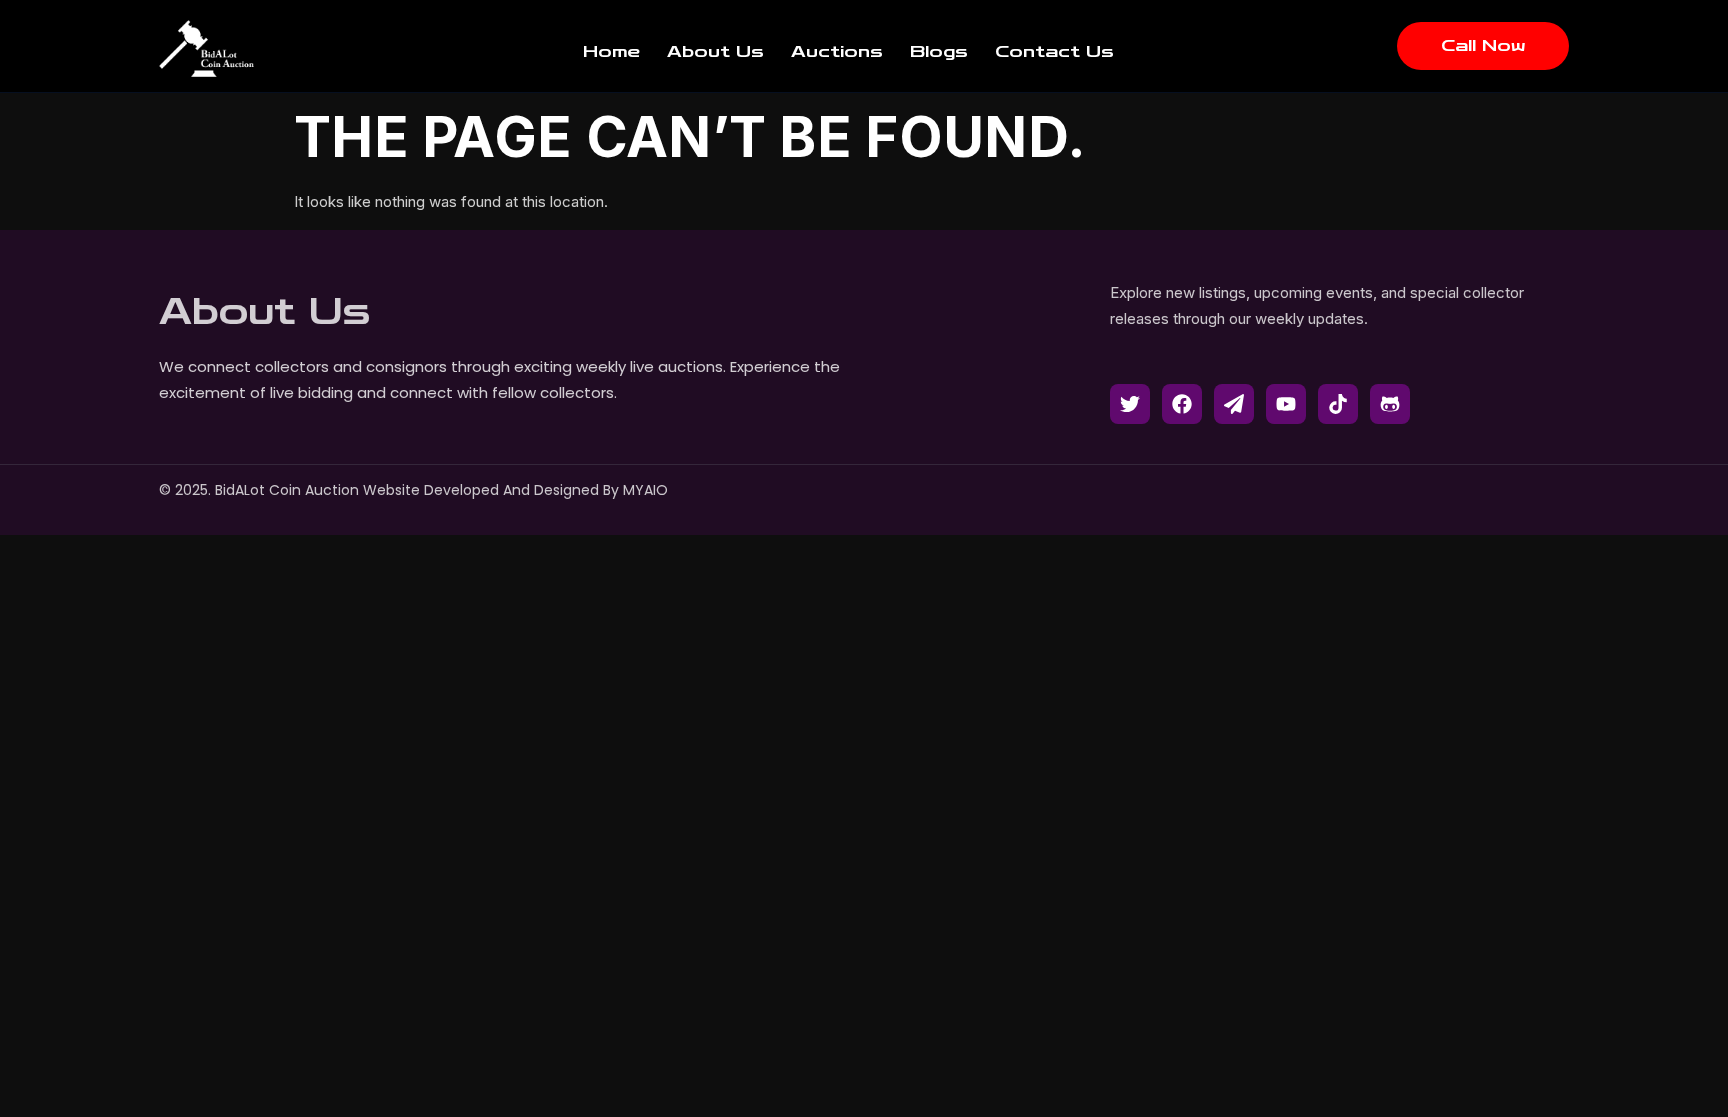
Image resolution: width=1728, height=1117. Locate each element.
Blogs (939, 51)
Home (611, 51)
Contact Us (1054, 51)
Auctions (837, 51)
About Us (715, 51)
